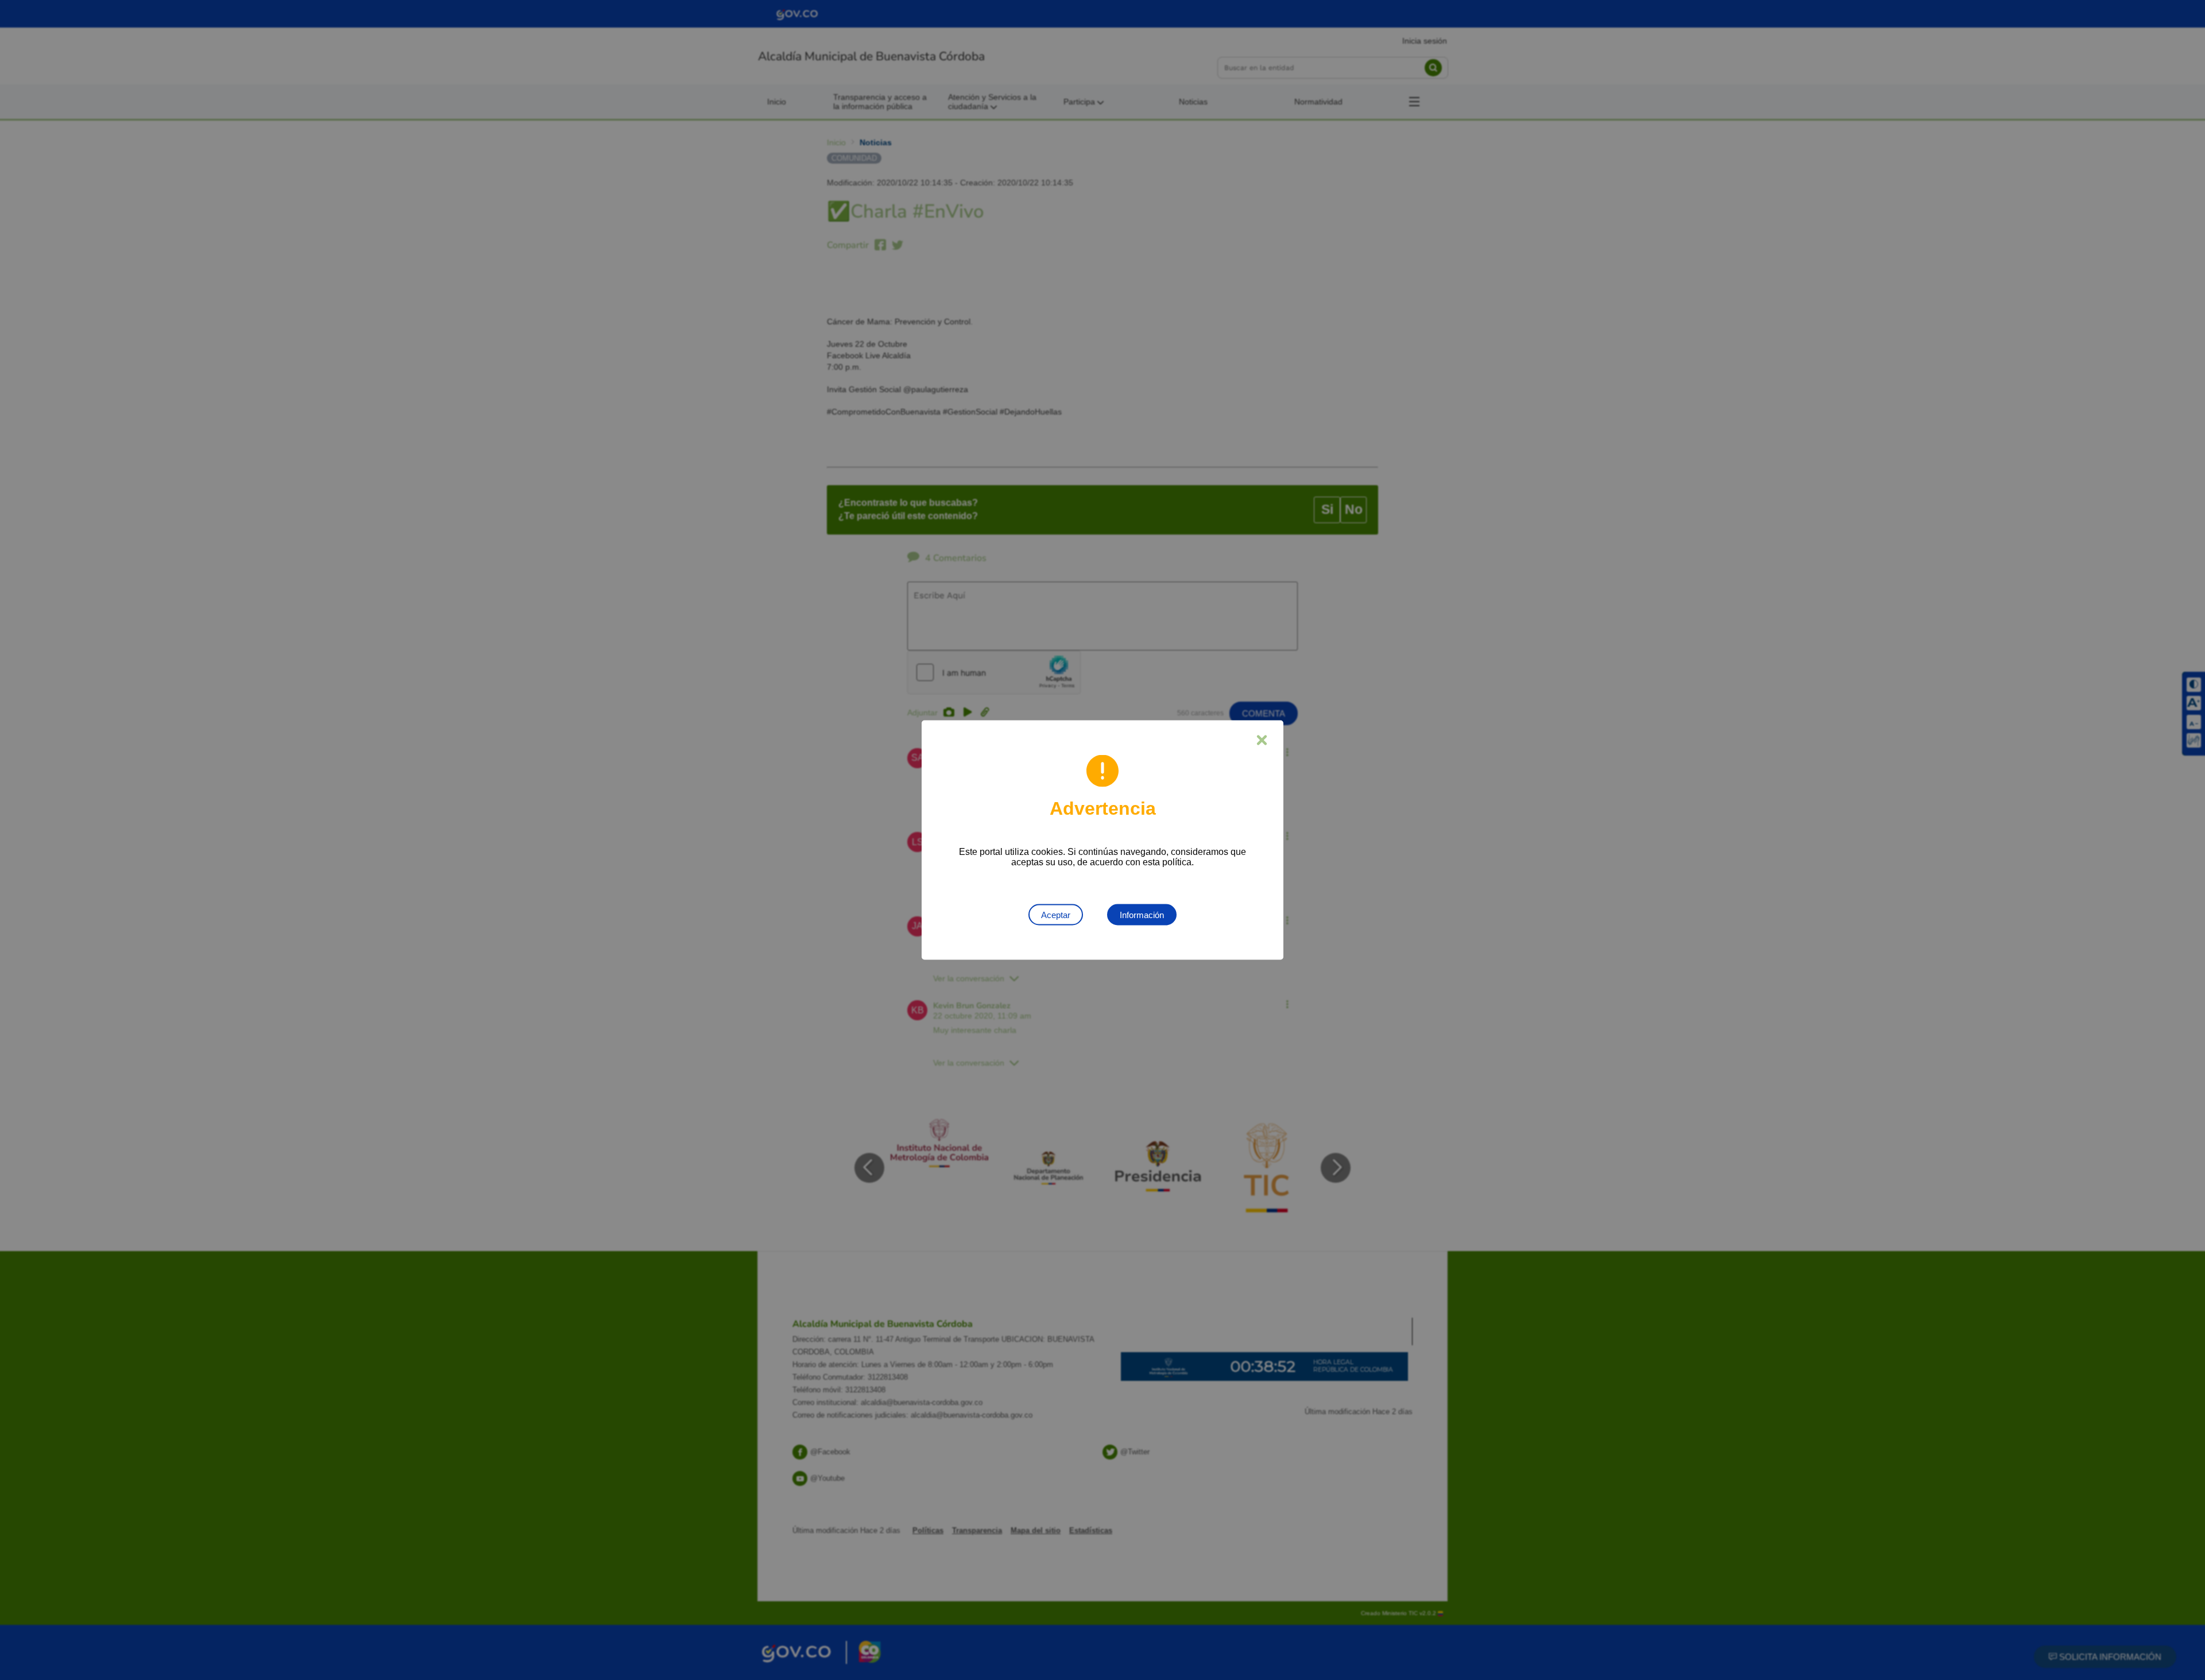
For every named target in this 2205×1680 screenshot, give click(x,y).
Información (1142, 915)
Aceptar (1056, 915)
